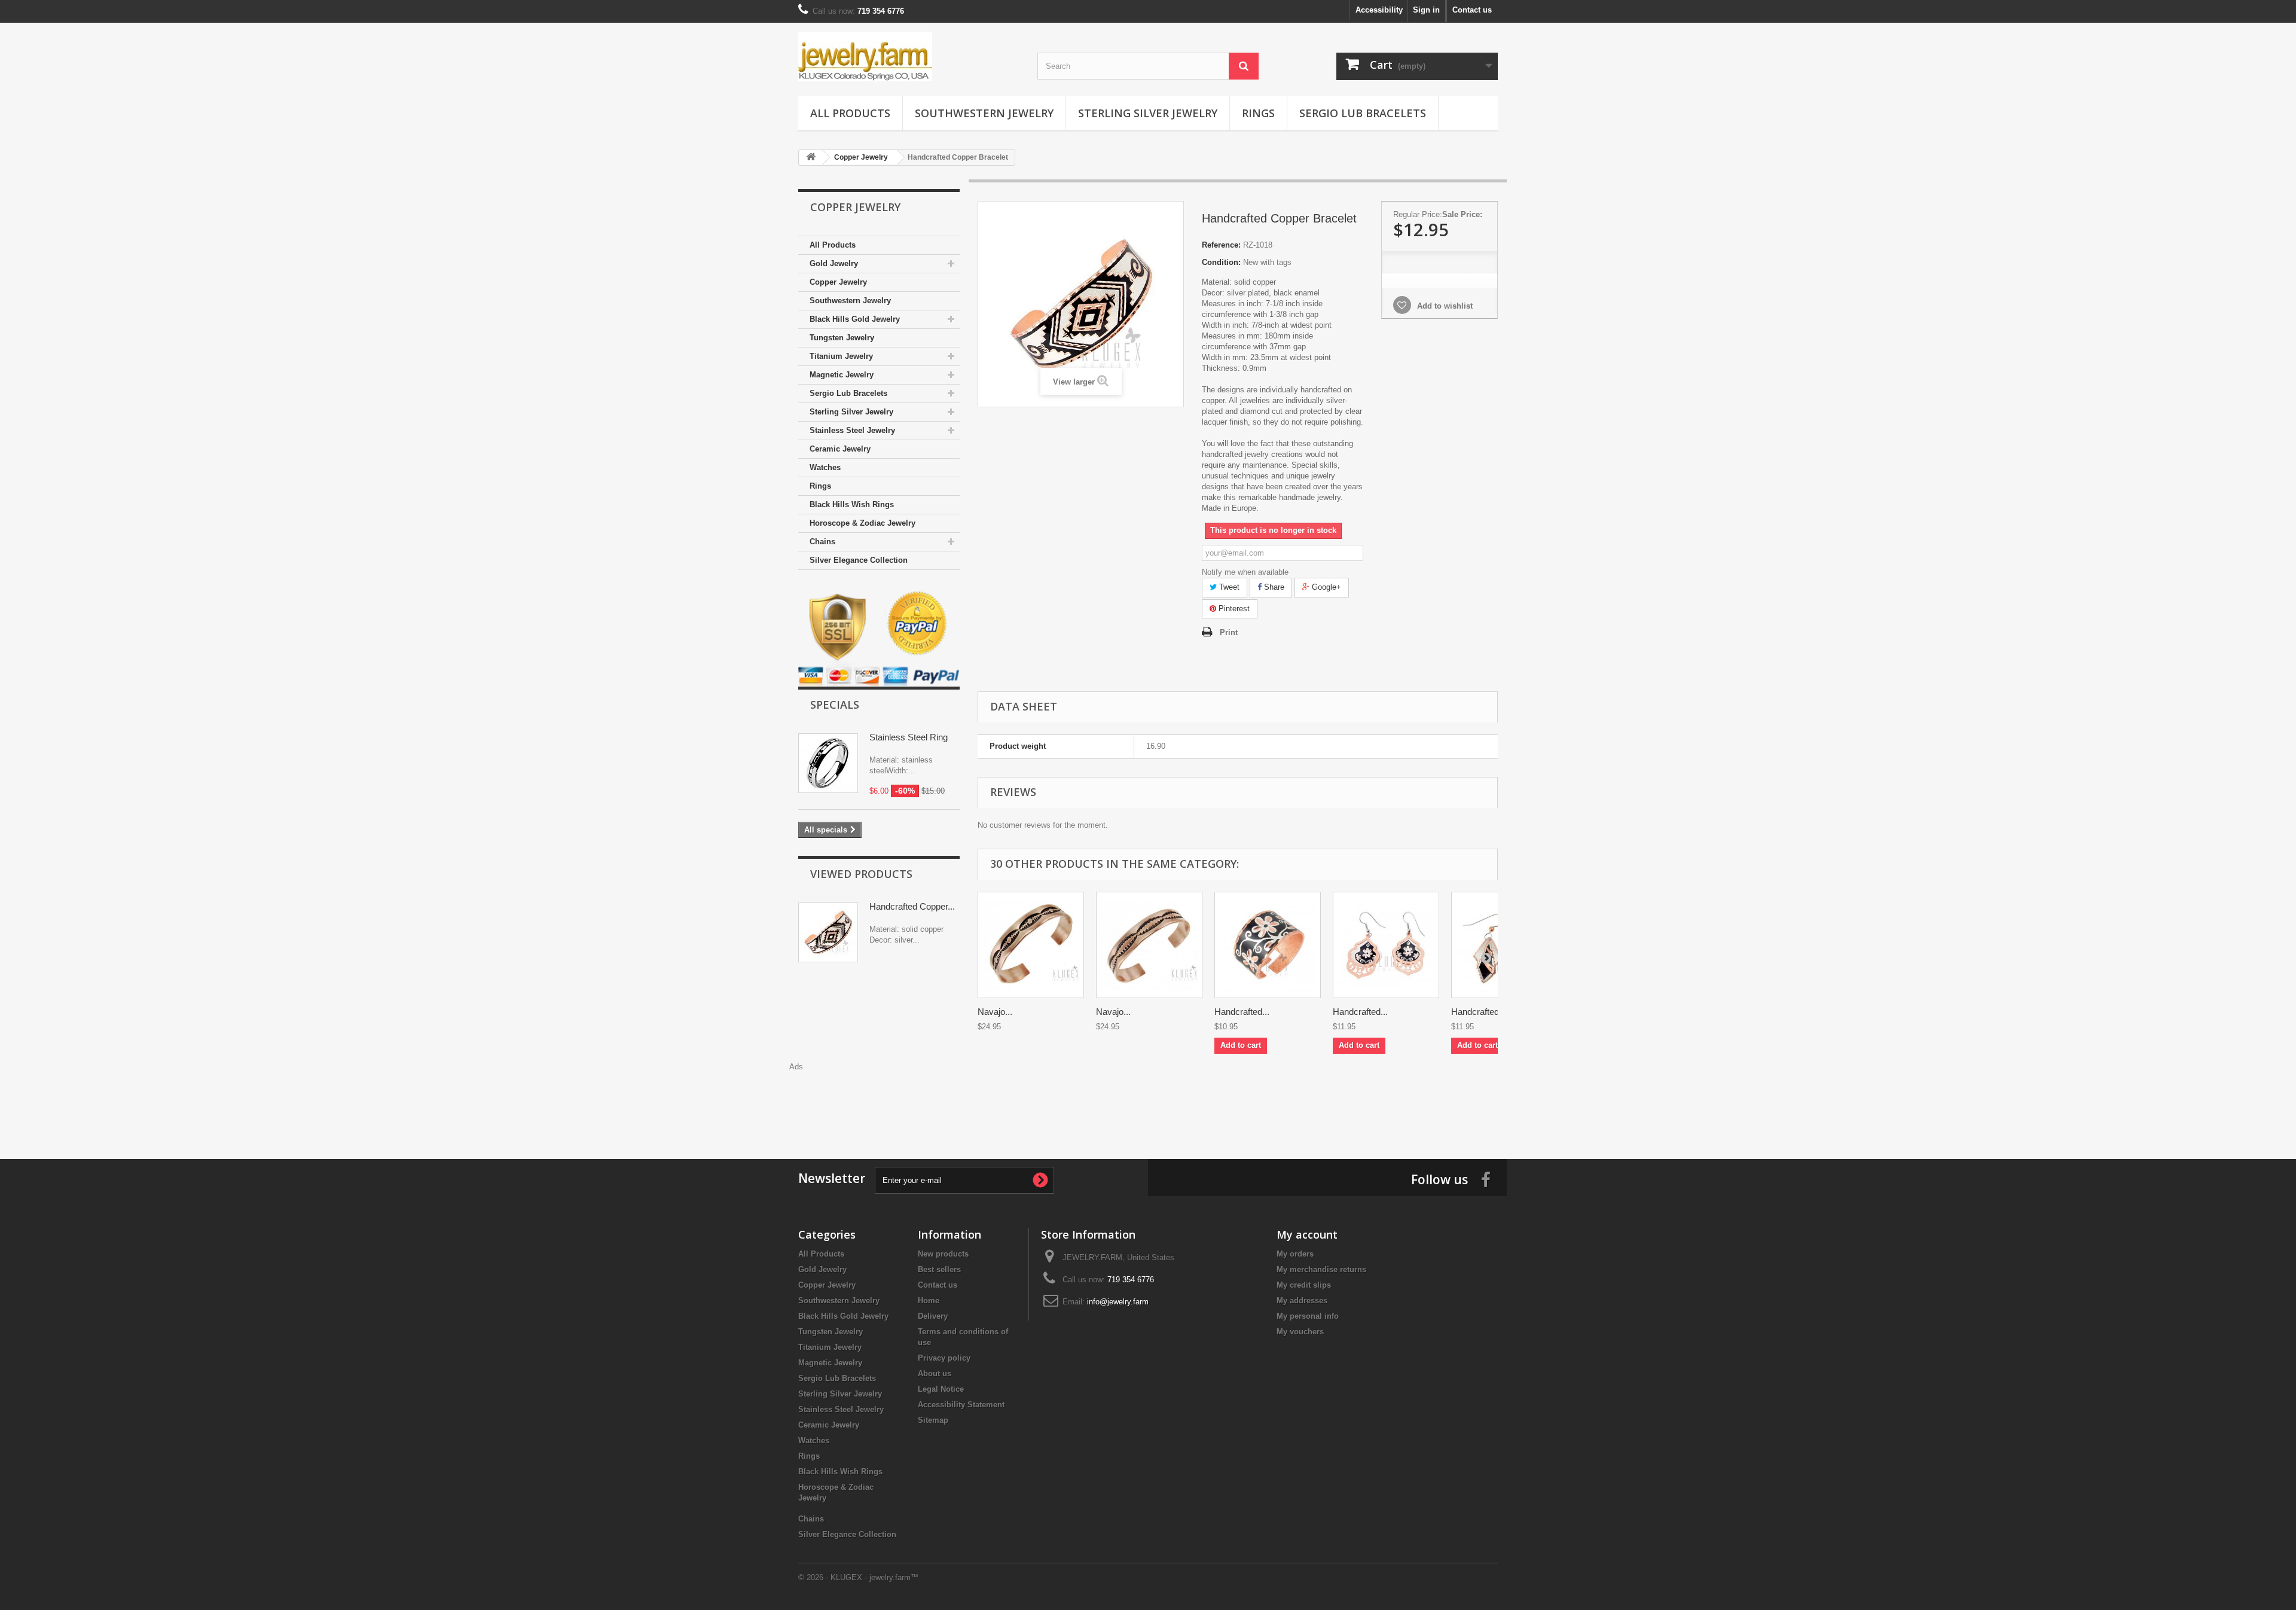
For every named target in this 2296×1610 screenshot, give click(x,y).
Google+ (1325, 587)
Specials (835, 705)
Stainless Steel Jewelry (852, 430)
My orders (1295, 1254)
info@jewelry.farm (1118, 1302)
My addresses (1302, 1300)
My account (1307, 1234)
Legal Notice (941, 1389)
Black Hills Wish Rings (852, 504)
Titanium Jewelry (841, 356)
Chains (822, 542)
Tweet (1228, 587)
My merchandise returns (1321, 1269)
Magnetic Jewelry (842, 375)
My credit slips (1304, 1285)
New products (943, 1254)
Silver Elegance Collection (859, 560)
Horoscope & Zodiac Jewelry (862, 523)
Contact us (1472, 10)
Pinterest (1233, 609)
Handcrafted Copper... (912, 906)
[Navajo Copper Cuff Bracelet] (1031, 945)
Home (929, 1300)
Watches (825, 467)
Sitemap (933, 1420)
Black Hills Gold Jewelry (855, 319)
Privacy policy (944, 1358)
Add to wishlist (1444, 306)
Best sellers (939, 1269)
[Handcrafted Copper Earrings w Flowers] (1386, 945)
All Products (850, 113)
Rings (1258, 113)
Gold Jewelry (834, 263)
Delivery (933, 1316)
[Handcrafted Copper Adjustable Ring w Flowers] (1268, 945)
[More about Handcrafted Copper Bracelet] (828, 932)
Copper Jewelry (838, 282)
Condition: (1221, 262)
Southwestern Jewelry (984, 113)
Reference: (1221, 245)
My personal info (1308, 1316)
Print (1229, 632)
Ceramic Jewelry (840, 449)
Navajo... (995, 1012)
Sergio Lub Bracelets (1363, 113)
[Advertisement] (1148, 1099)
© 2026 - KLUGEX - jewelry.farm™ (858, 1577)
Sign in (1426, 10)
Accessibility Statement (961, 1405)
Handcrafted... (1242, 1012)
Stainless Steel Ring (909, 737)
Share (1273, 587)
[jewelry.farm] (909, 57)
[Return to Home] (811, 158)
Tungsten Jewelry (842, 338)
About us (935, 1373)
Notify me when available (1245, 572)
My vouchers (1300, 1332)
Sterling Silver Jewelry (1148, 113)
